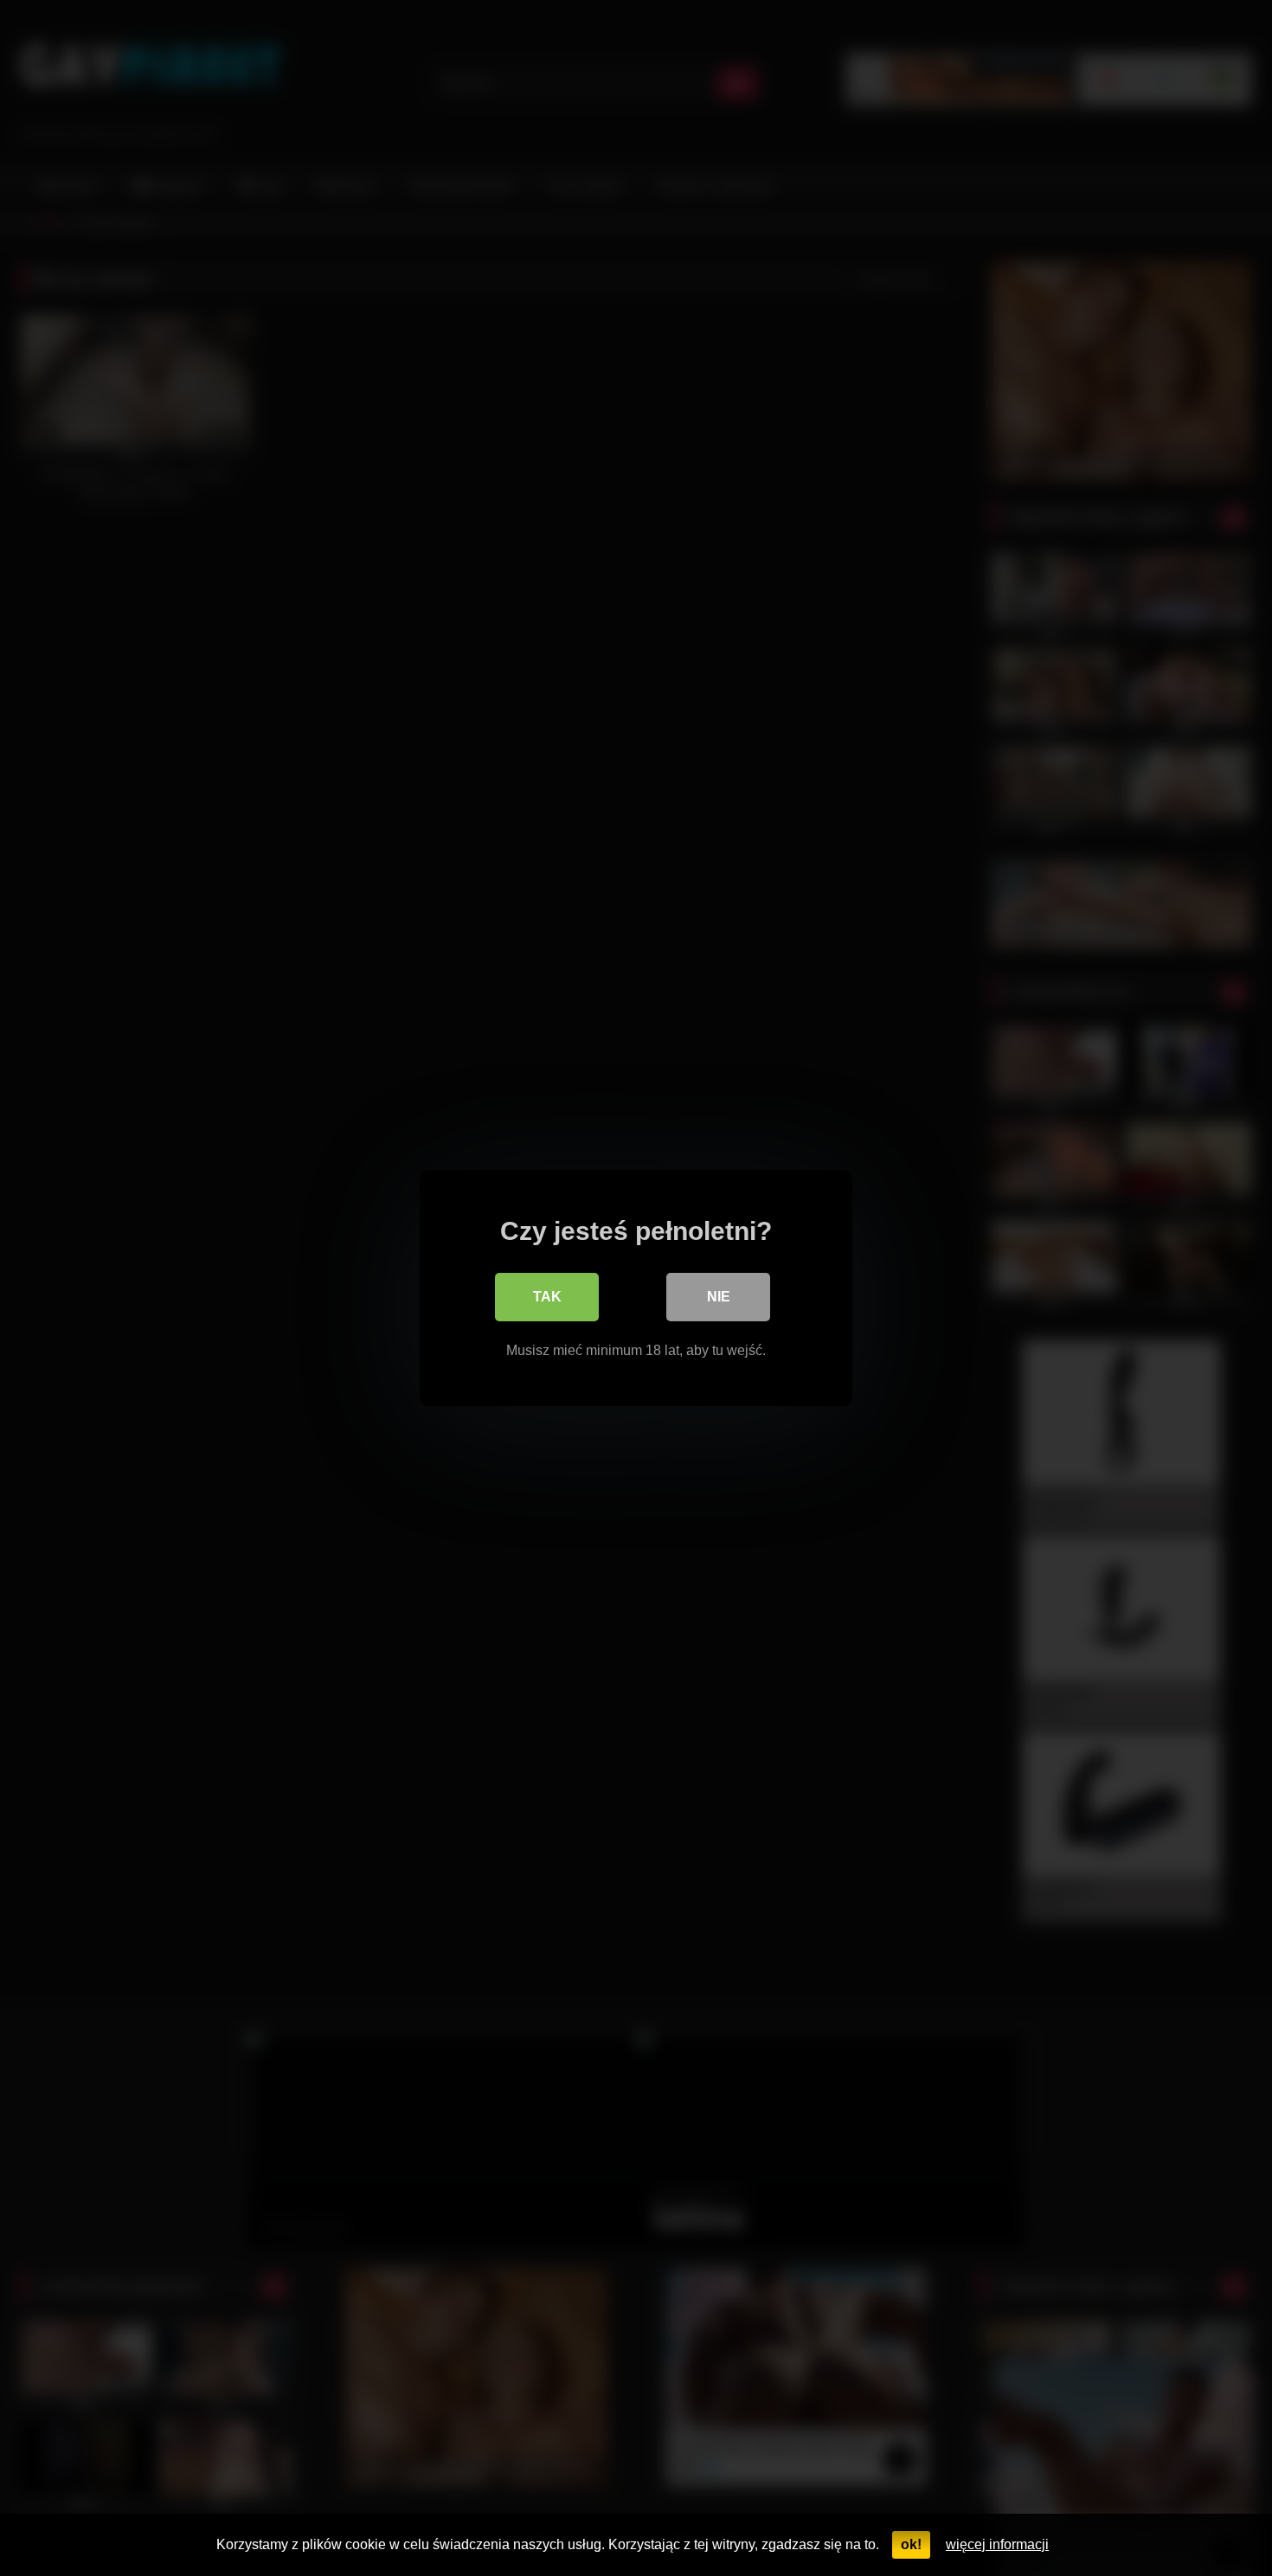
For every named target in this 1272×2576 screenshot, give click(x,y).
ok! (911, 2544)
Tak (547, 1297)
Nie (719, 1297)
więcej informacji (997, 2544)
